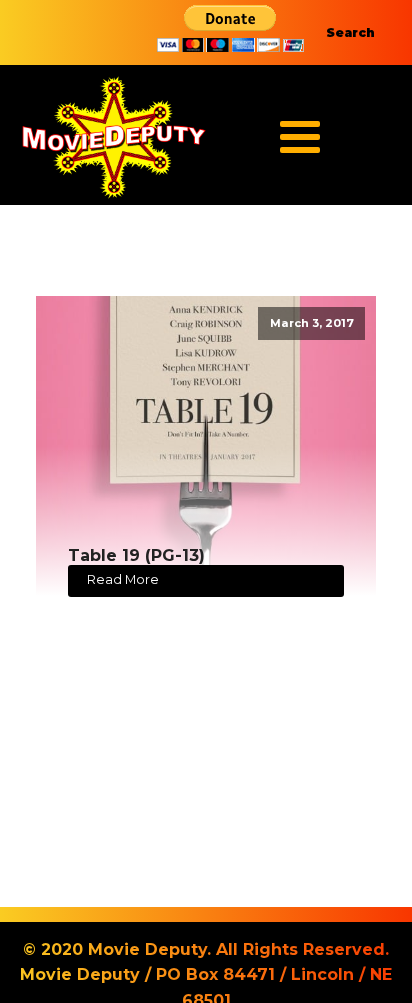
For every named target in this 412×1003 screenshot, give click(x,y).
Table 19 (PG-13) (136, 555)
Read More (123, 579)
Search (350, 32)
